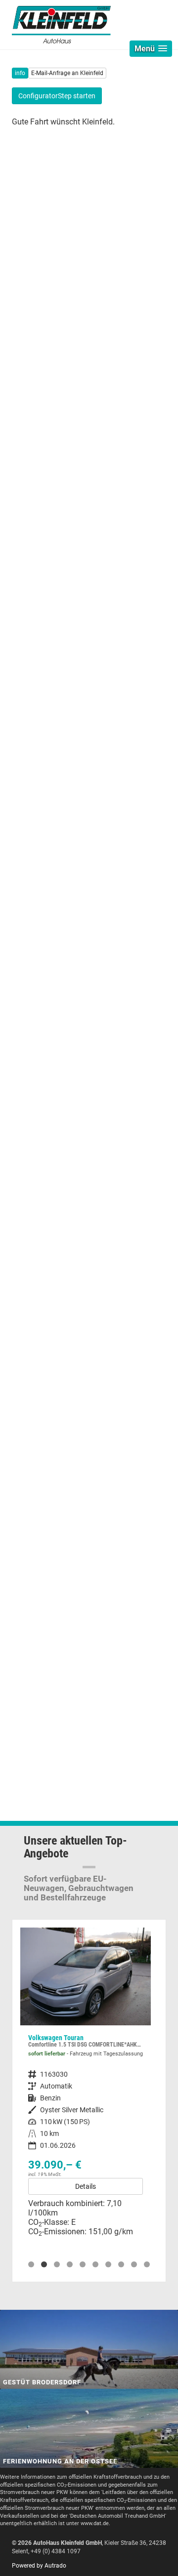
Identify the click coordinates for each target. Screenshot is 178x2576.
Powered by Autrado (39, 2566)
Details (86, 2186)
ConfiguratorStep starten (57, 96)
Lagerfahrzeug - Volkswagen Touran (86, 2086)
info (20, 73)
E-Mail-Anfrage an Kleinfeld (67, 73)
